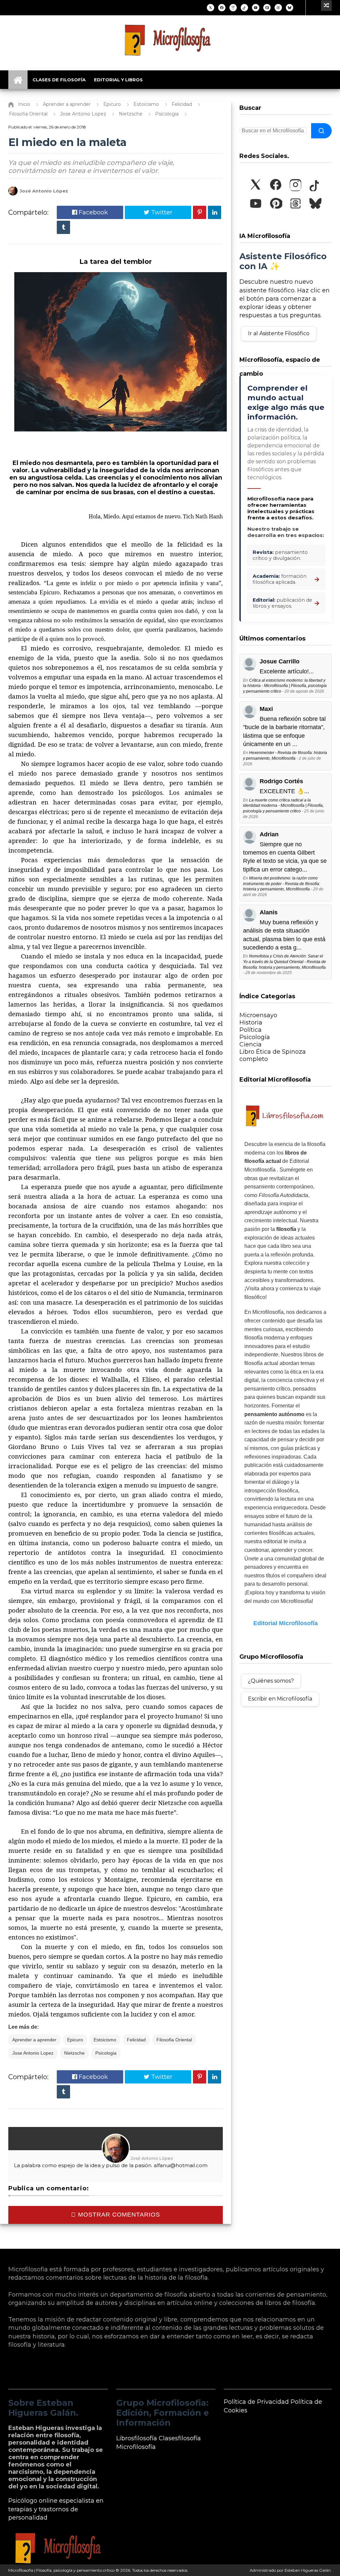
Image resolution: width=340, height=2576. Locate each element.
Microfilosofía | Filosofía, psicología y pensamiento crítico (61, 2570)
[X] (211, 8)
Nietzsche (74, 2053)
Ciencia (251, 1044)
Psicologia (106, 2053)
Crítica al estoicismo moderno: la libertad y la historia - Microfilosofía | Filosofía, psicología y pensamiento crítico (285, 686)
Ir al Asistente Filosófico (279, 333)
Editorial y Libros (118, 80)
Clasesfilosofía (180, 2438)
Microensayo (258, 1015)
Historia (251, 1023)
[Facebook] (222, 8)
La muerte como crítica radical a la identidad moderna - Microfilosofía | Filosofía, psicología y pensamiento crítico (283, 806)
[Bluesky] (290, 8)
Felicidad (136, 2040)
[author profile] (13, 194)
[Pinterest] (267, 8)
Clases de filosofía (59, 80)
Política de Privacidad (256, 2402)
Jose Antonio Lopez (33, 2053)
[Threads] (278, 8)
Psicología (255, 1037)
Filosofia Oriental (174, 2040)
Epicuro (75, 2040)
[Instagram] (233, 8)
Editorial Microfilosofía (286, 1623)
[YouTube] (256, 8)
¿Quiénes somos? (271, 1681)
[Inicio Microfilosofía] (18, 80)
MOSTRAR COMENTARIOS (118, 2215)
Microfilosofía (136, 2447)
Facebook (92, 212)
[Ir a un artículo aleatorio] (326, 6)
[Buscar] (321, 131)
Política (251, 1030)
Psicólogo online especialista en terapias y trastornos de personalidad (56, 2509)
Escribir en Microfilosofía (280, 1699)
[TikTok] (244, 8)
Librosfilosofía (137, 2438)
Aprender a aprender (34, 2040)
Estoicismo (105, 2040)
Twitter (161, 212)
